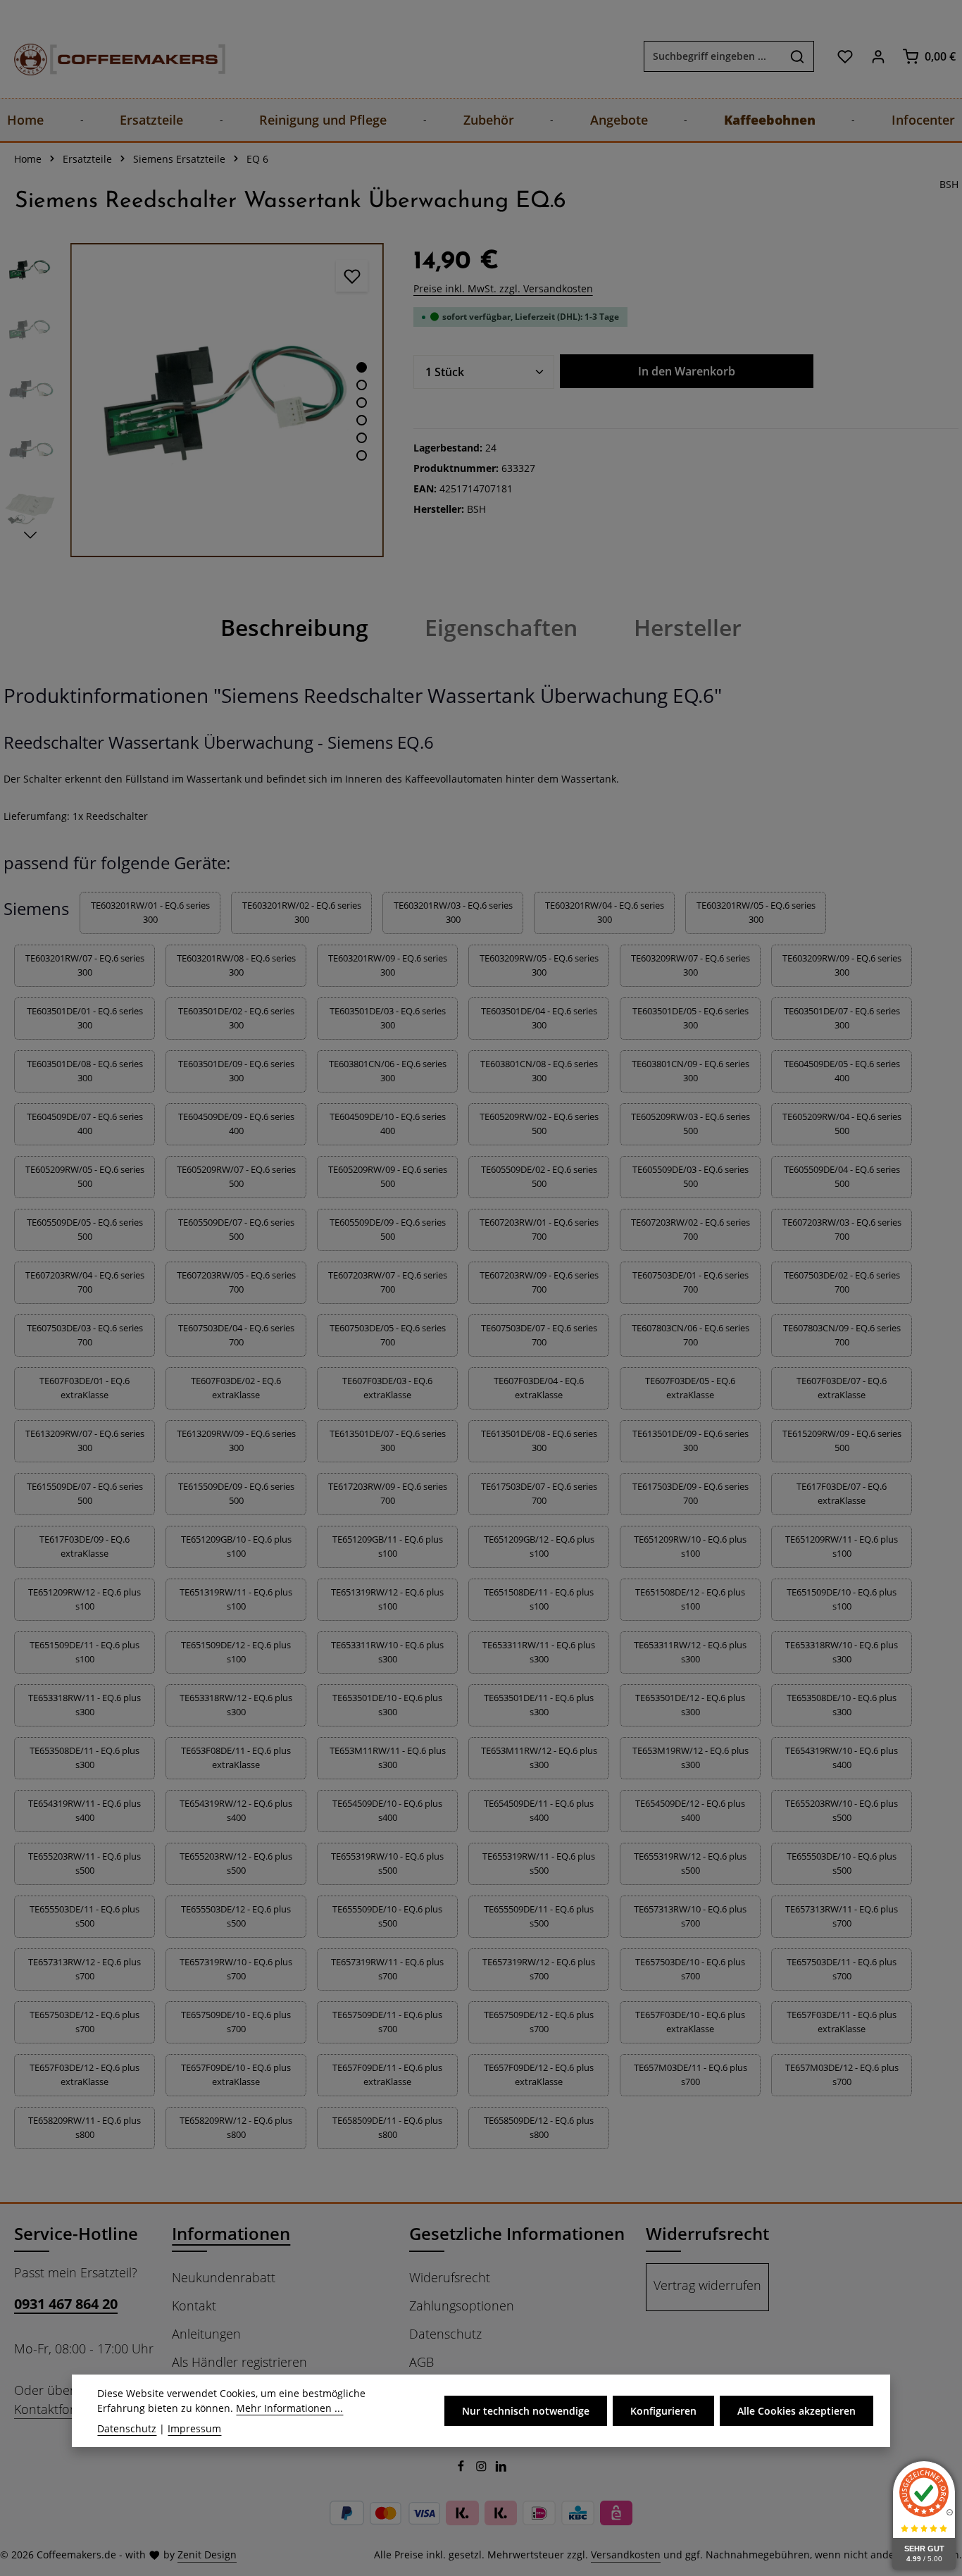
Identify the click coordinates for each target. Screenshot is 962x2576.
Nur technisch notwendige (526, 2411)
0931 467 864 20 (66, 2304)
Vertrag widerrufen (707, 2285)
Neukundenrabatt (224, 2277)
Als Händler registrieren (239, 2362)
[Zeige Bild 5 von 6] (362, 438)
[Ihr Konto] (878, 56)
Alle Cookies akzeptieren (797, 2411)
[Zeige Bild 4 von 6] (362, 420)
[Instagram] (483, 2468)
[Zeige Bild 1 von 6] (362, 367)
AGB (421, 2362)
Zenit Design (207, 2555)
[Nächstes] (30, 535)
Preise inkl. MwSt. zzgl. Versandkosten (503, 288)
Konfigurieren (663, 2411)
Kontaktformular (61, 2409)
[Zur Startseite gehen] (106, 56)
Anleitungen (206, 2334)
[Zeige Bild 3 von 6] (362, 403)
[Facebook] (462, 2468)
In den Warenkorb (687, 371)
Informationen (231, 2233)
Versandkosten (626, 2555)
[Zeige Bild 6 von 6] (362, 455)
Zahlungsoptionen (462, 2306)
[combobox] (713, 56)
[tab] (294, 628)
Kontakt (194, 2306)
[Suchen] (798, 56)
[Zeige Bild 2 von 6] (362, 385)
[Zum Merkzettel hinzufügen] (352, 276)
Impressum (194, 2428)
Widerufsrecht (450, 2277)
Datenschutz (445, 2334)
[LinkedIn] (501, 2468)
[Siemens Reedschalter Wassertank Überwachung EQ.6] (227, 400)
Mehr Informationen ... (289, 2408)
